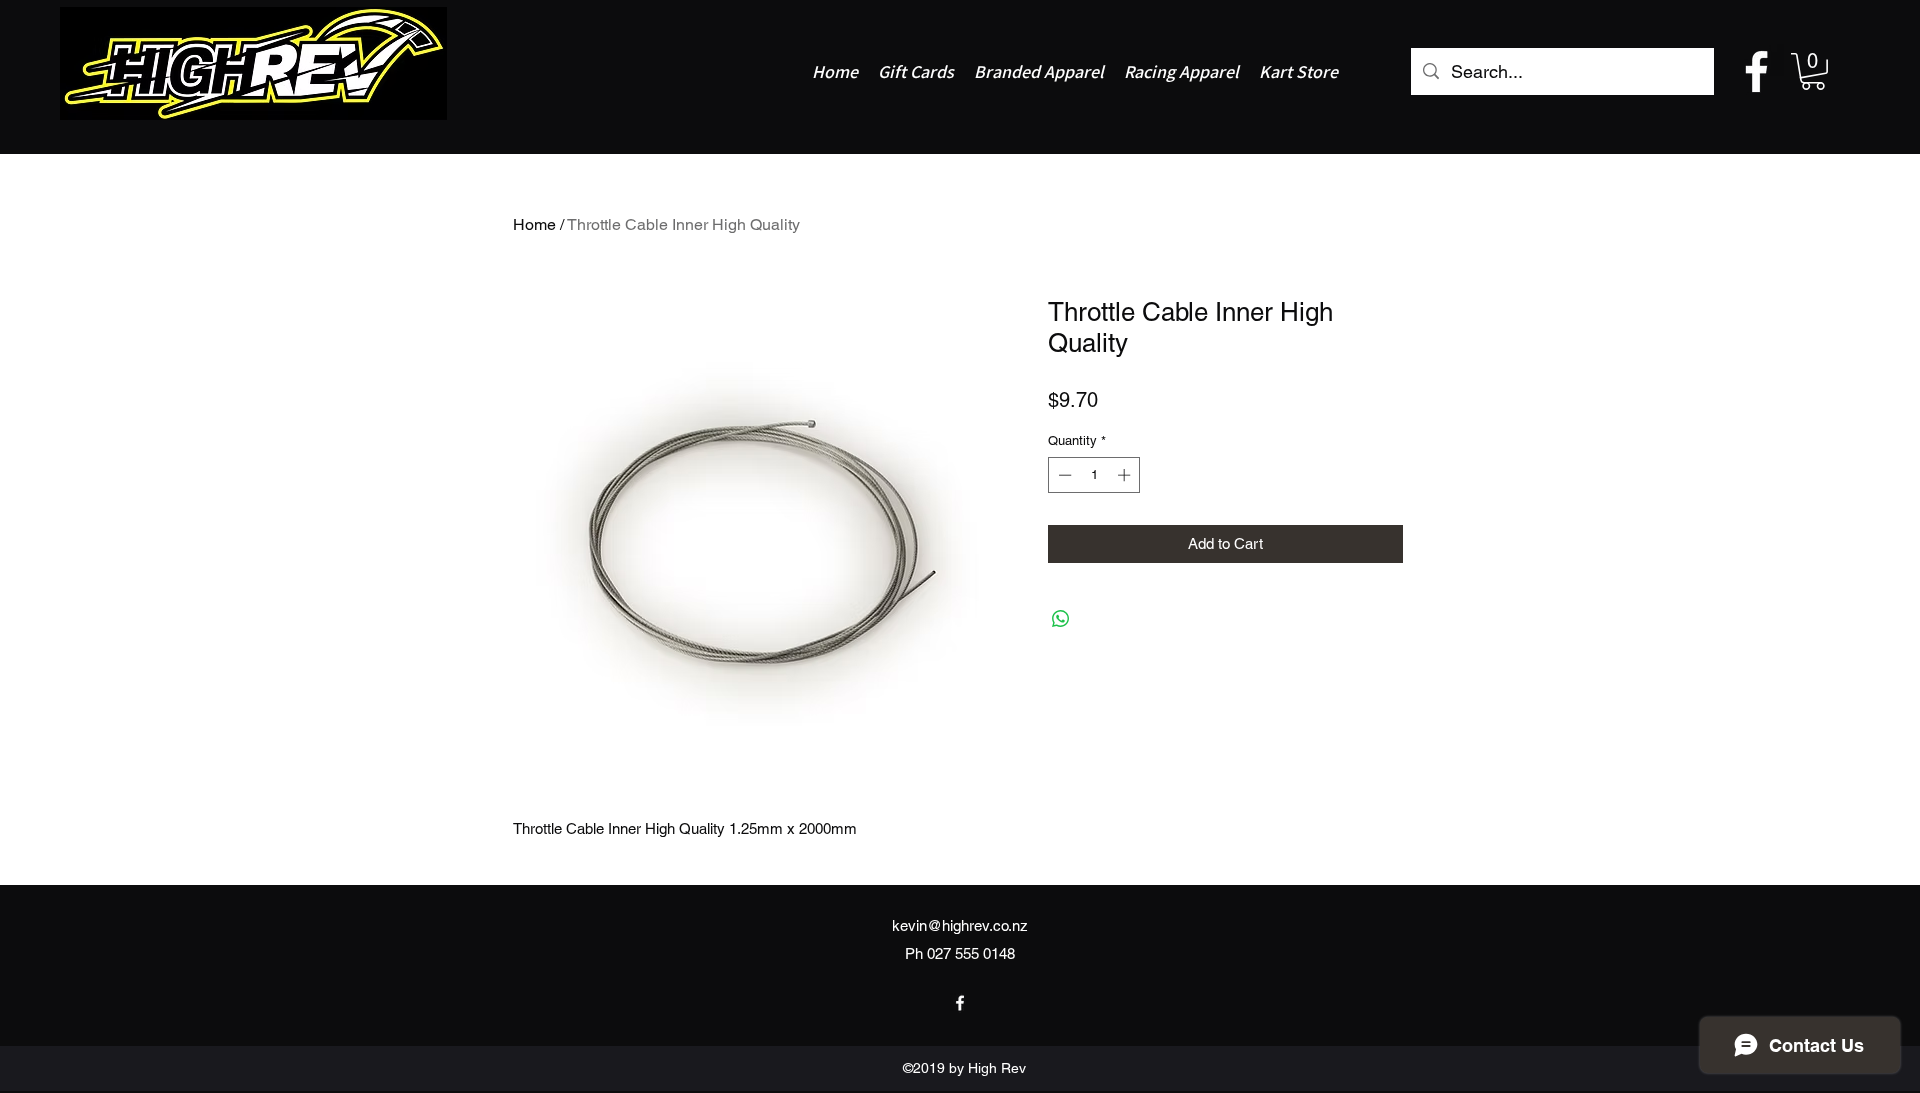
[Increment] (1126, 475)
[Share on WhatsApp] (1061, 619)
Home (534, 224)
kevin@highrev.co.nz (960, 925)
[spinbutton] (1094, 475)
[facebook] (1756, 71)
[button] (1813, 71)
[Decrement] (1063, 475)
